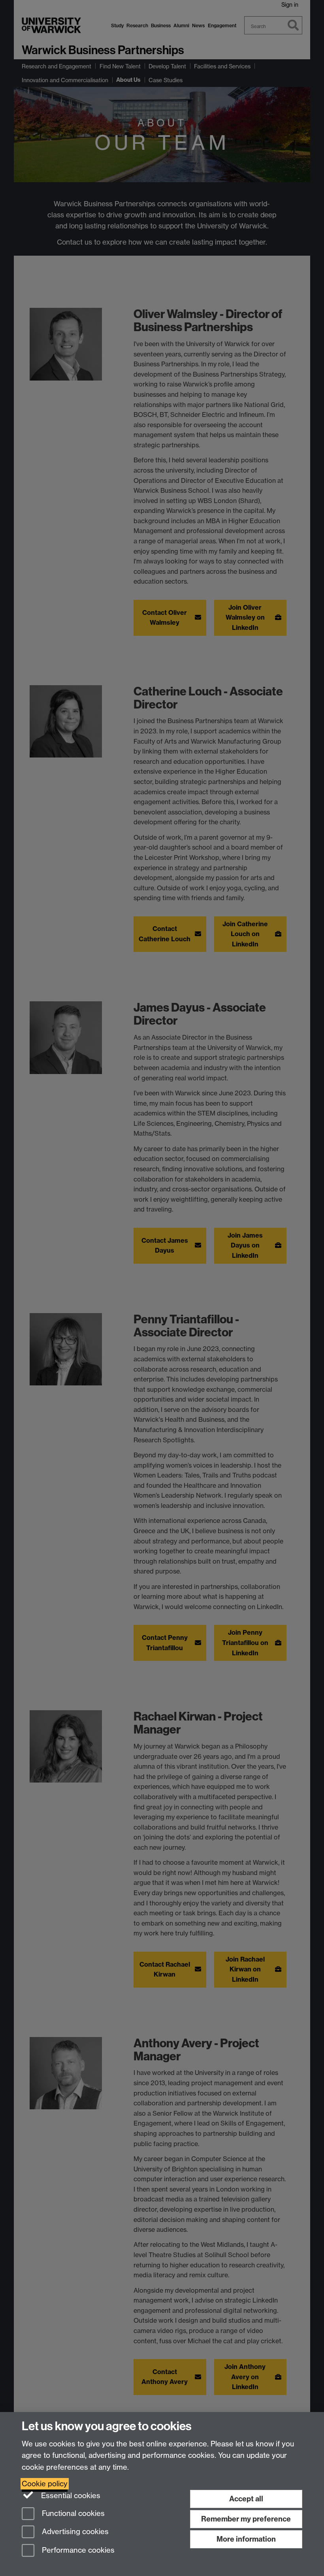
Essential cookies (70, 2496)
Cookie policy (45, 2484)
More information (246, 2539)
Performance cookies (77, 2551)
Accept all (246, 2499)
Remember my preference (246, 2519)
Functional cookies (72, 2513)
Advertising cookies (74, 2532)
